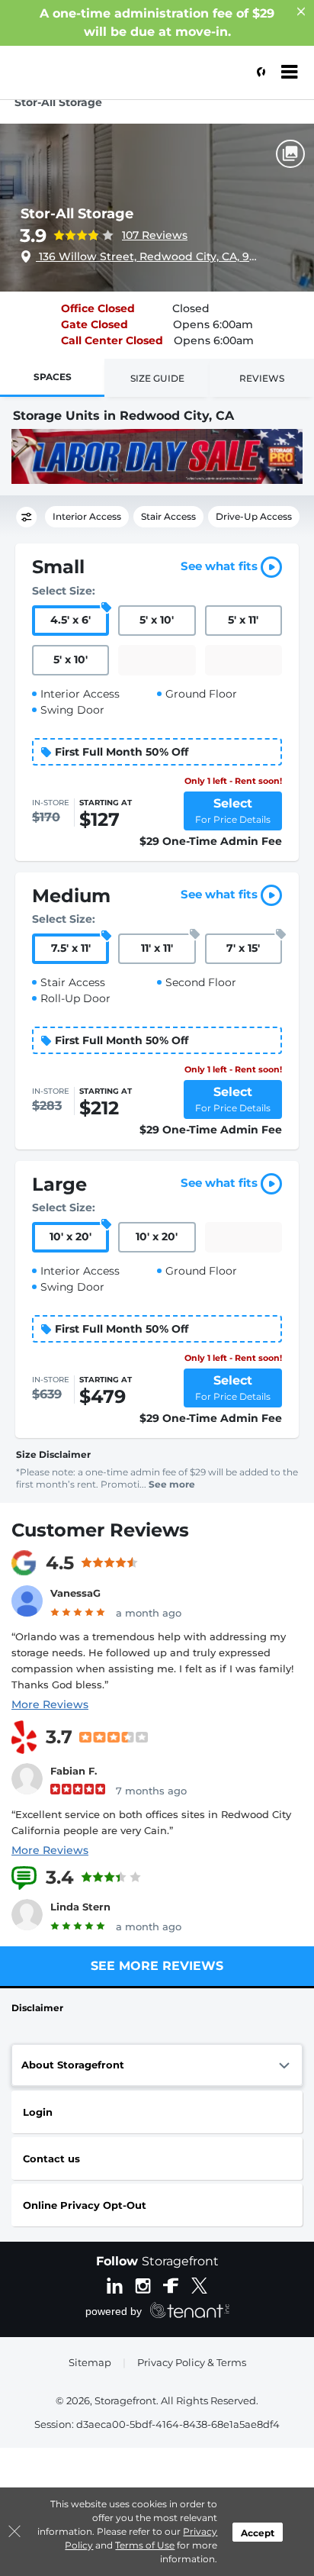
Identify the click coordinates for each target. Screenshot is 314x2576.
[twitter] (199, 2284)
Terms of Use (145, 2545)
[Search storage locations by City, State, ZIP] (257, 73)
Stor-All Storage (77, 214)
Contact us (51, 2158)
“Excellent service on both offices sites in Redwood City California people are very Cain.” (151, 1822)
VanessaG (75, 1593)
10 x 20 (70, 1236)
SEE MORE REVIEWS (157, 1966)
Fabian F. (74, 1771)
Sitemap (90, 2362)
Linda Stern (80, 1907)
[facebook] (171, 2284)
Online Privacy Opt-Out (85, 2205)
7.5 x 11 (71, 948)
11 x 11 (157, 948)
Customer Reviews (100, 1530)
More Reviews (50, 1704)
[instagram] (143, 2284)
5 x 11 (243, 620)
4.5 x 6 (70, 620)
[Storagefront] (88, 80)
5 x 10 (157, 620)
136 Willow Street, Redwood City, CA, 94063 (149, 256)
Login (38, 2112)
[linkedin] (115, 2284)
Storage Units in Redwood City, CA (123, 416)
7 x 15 (243, 948)
